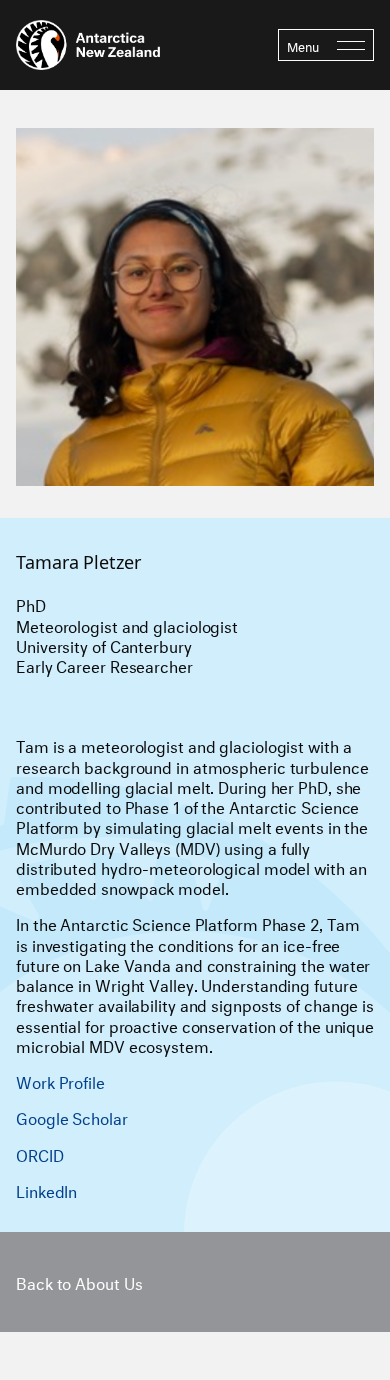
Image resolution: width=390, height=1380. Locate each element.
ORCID (40, 1153)
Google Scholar (72, 1116)
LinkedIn (46, 1189)
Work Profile (60, 1080)
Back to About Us (79, 1281)
